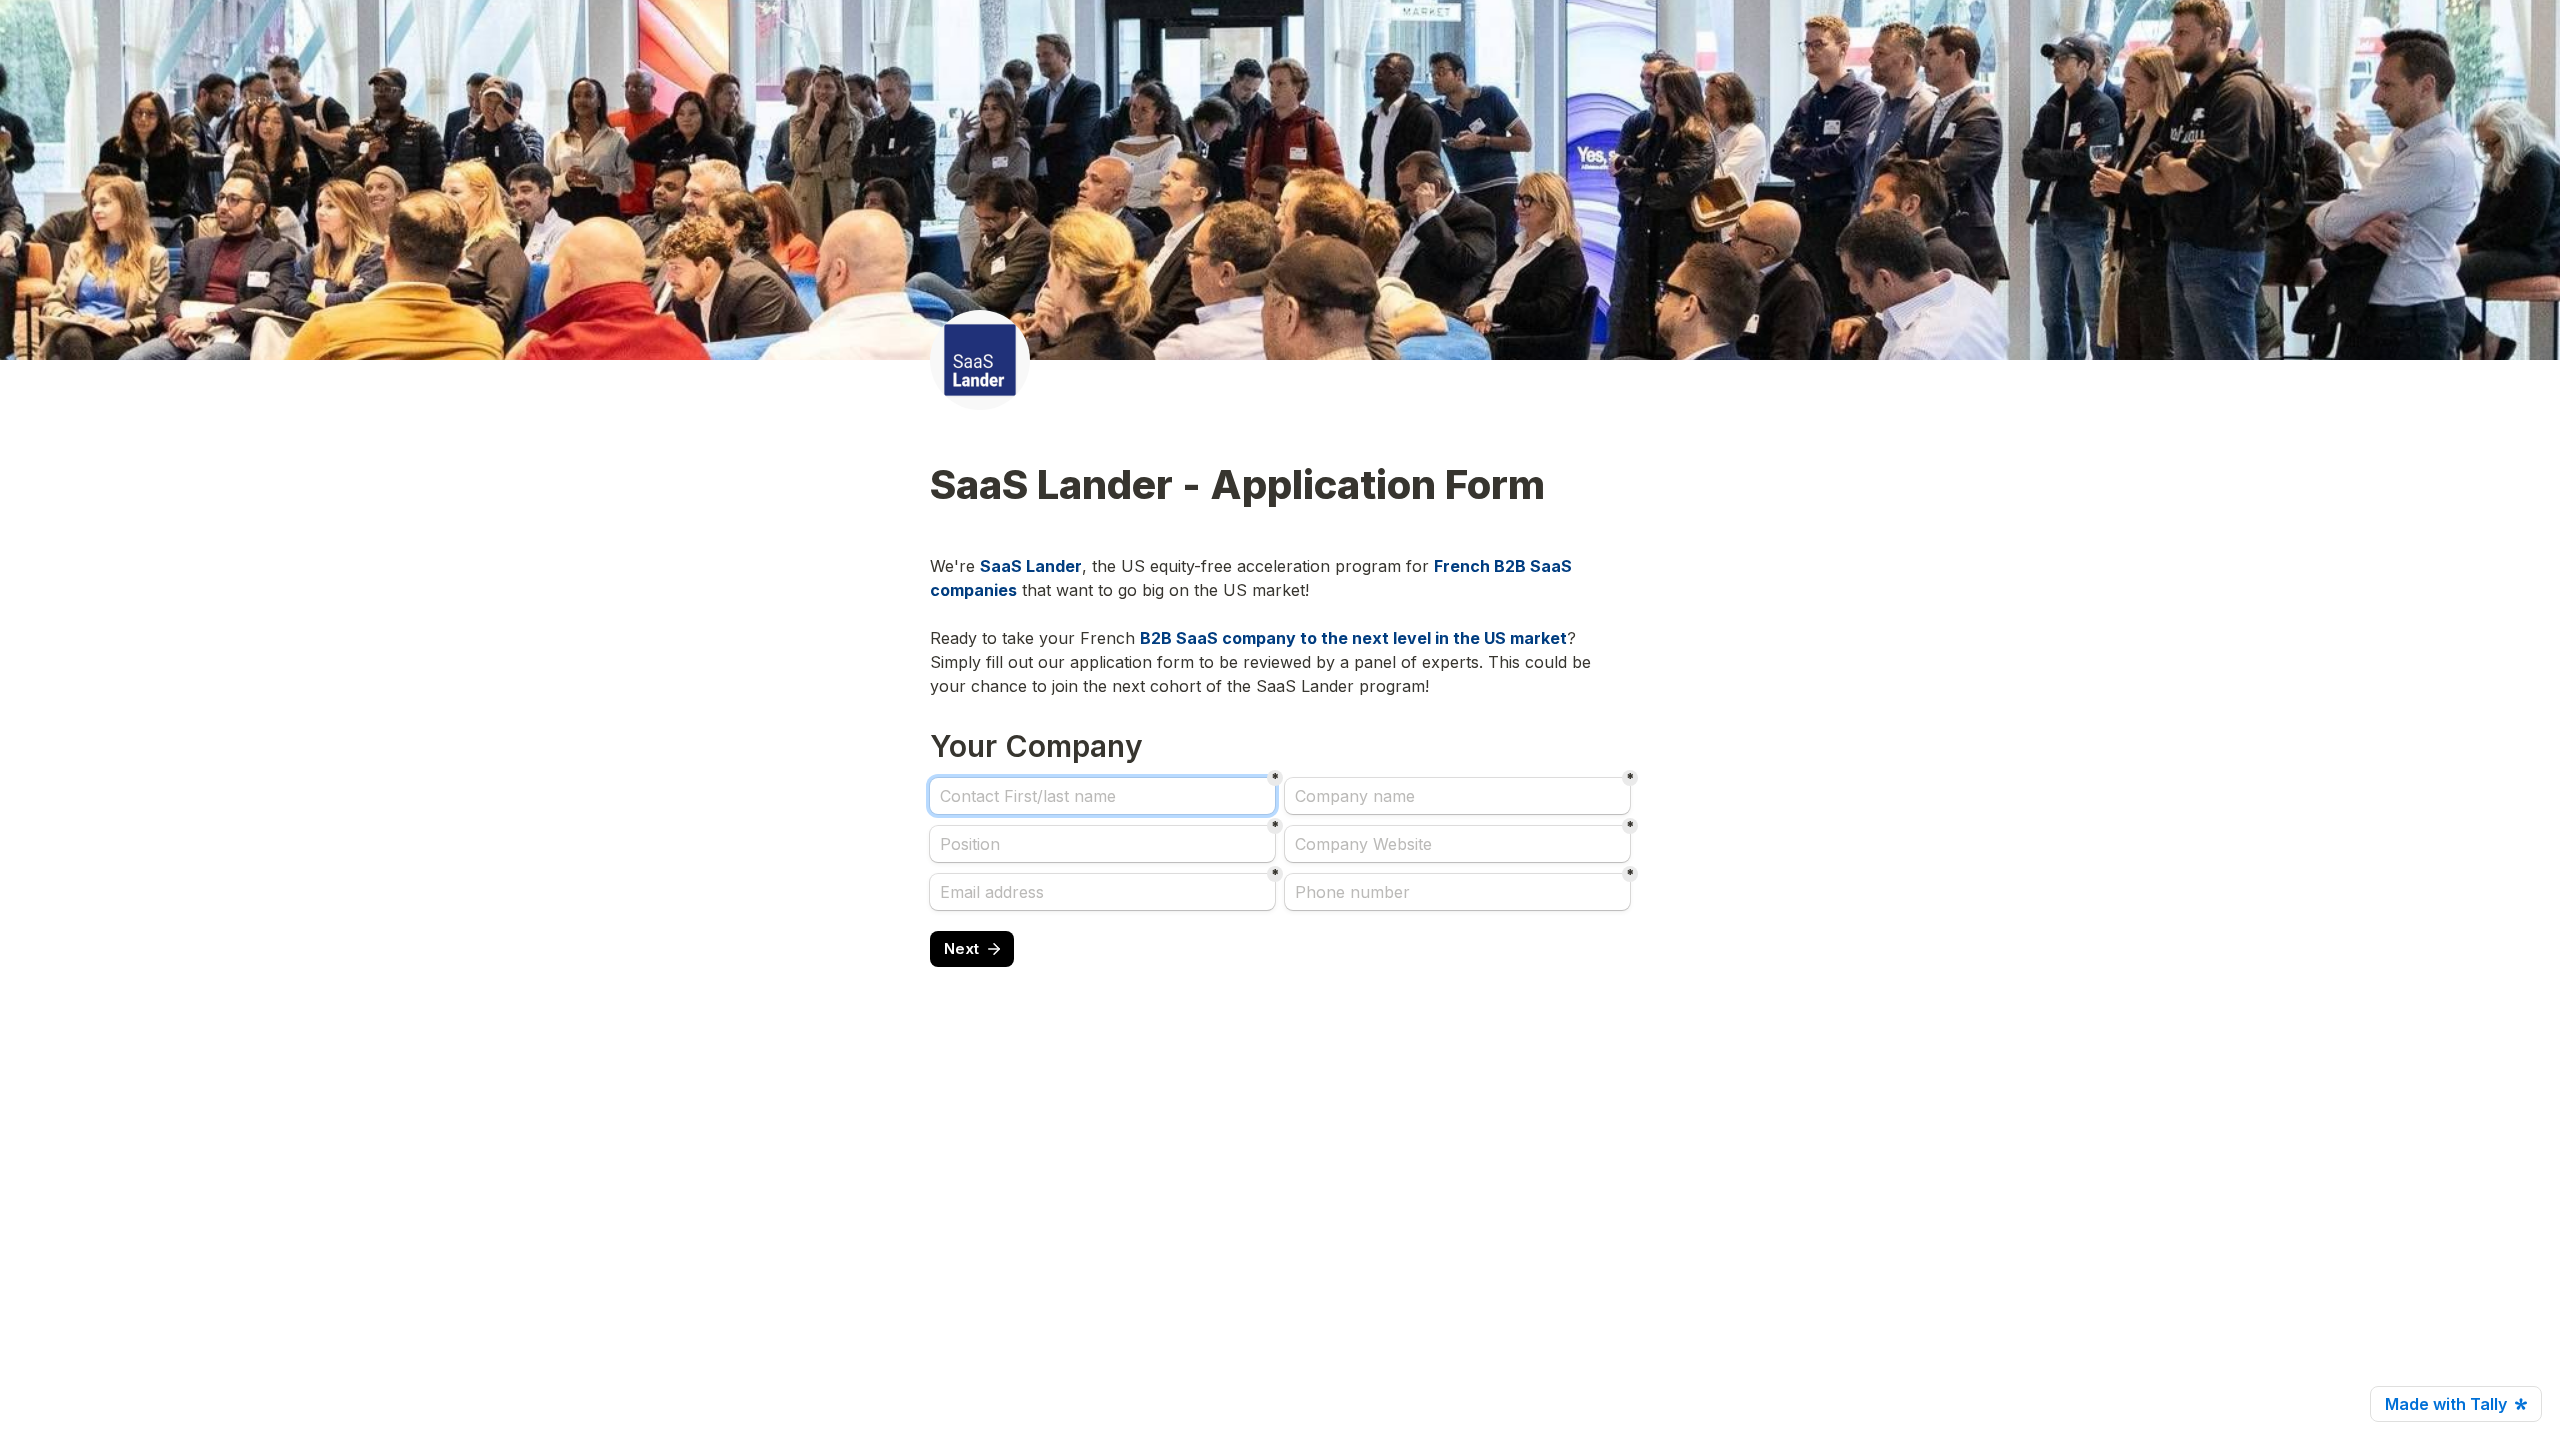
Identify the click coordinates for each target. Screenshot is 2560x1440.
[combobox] (1457, 892)
